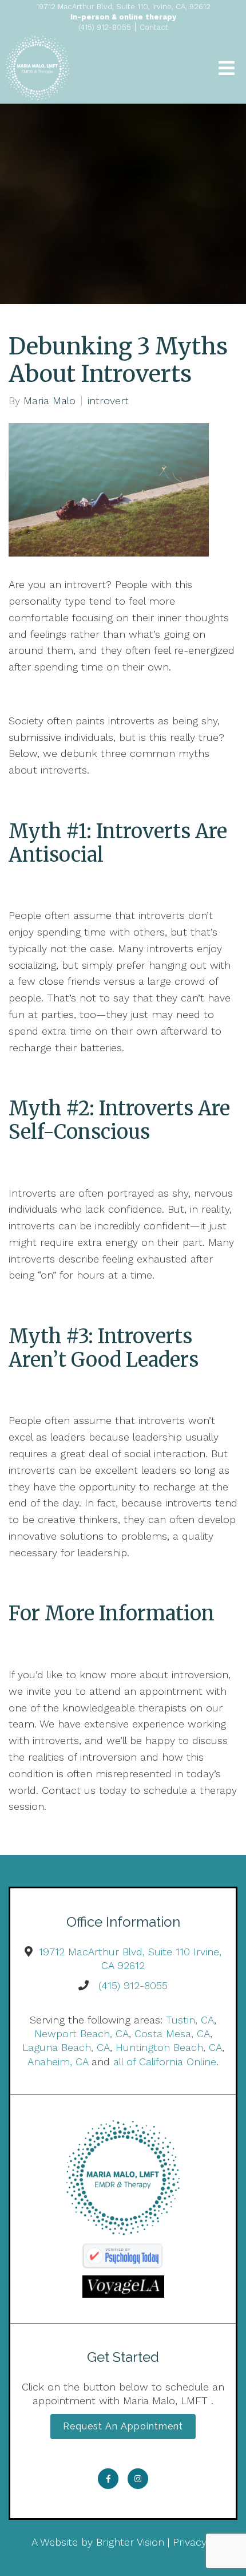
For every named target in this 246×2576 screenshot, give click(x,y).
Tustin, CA (190, 2020)
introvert (108, 401)
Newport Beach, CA (82, 2033)
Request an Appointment (123, 2426)
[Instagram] (138, 2479)
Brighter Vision (130, 2542)
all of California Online (165, 2062)
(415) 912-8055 (133, 1985)
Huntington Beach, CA (169, 2047)
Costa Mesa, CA (172, 2033)
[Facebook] (108, 2479)
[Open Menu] (227, 68)
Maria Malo (49, 401)
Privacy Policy (205, 2542)
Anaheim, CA (58, 2062)
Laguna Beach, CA (66, 2047)
